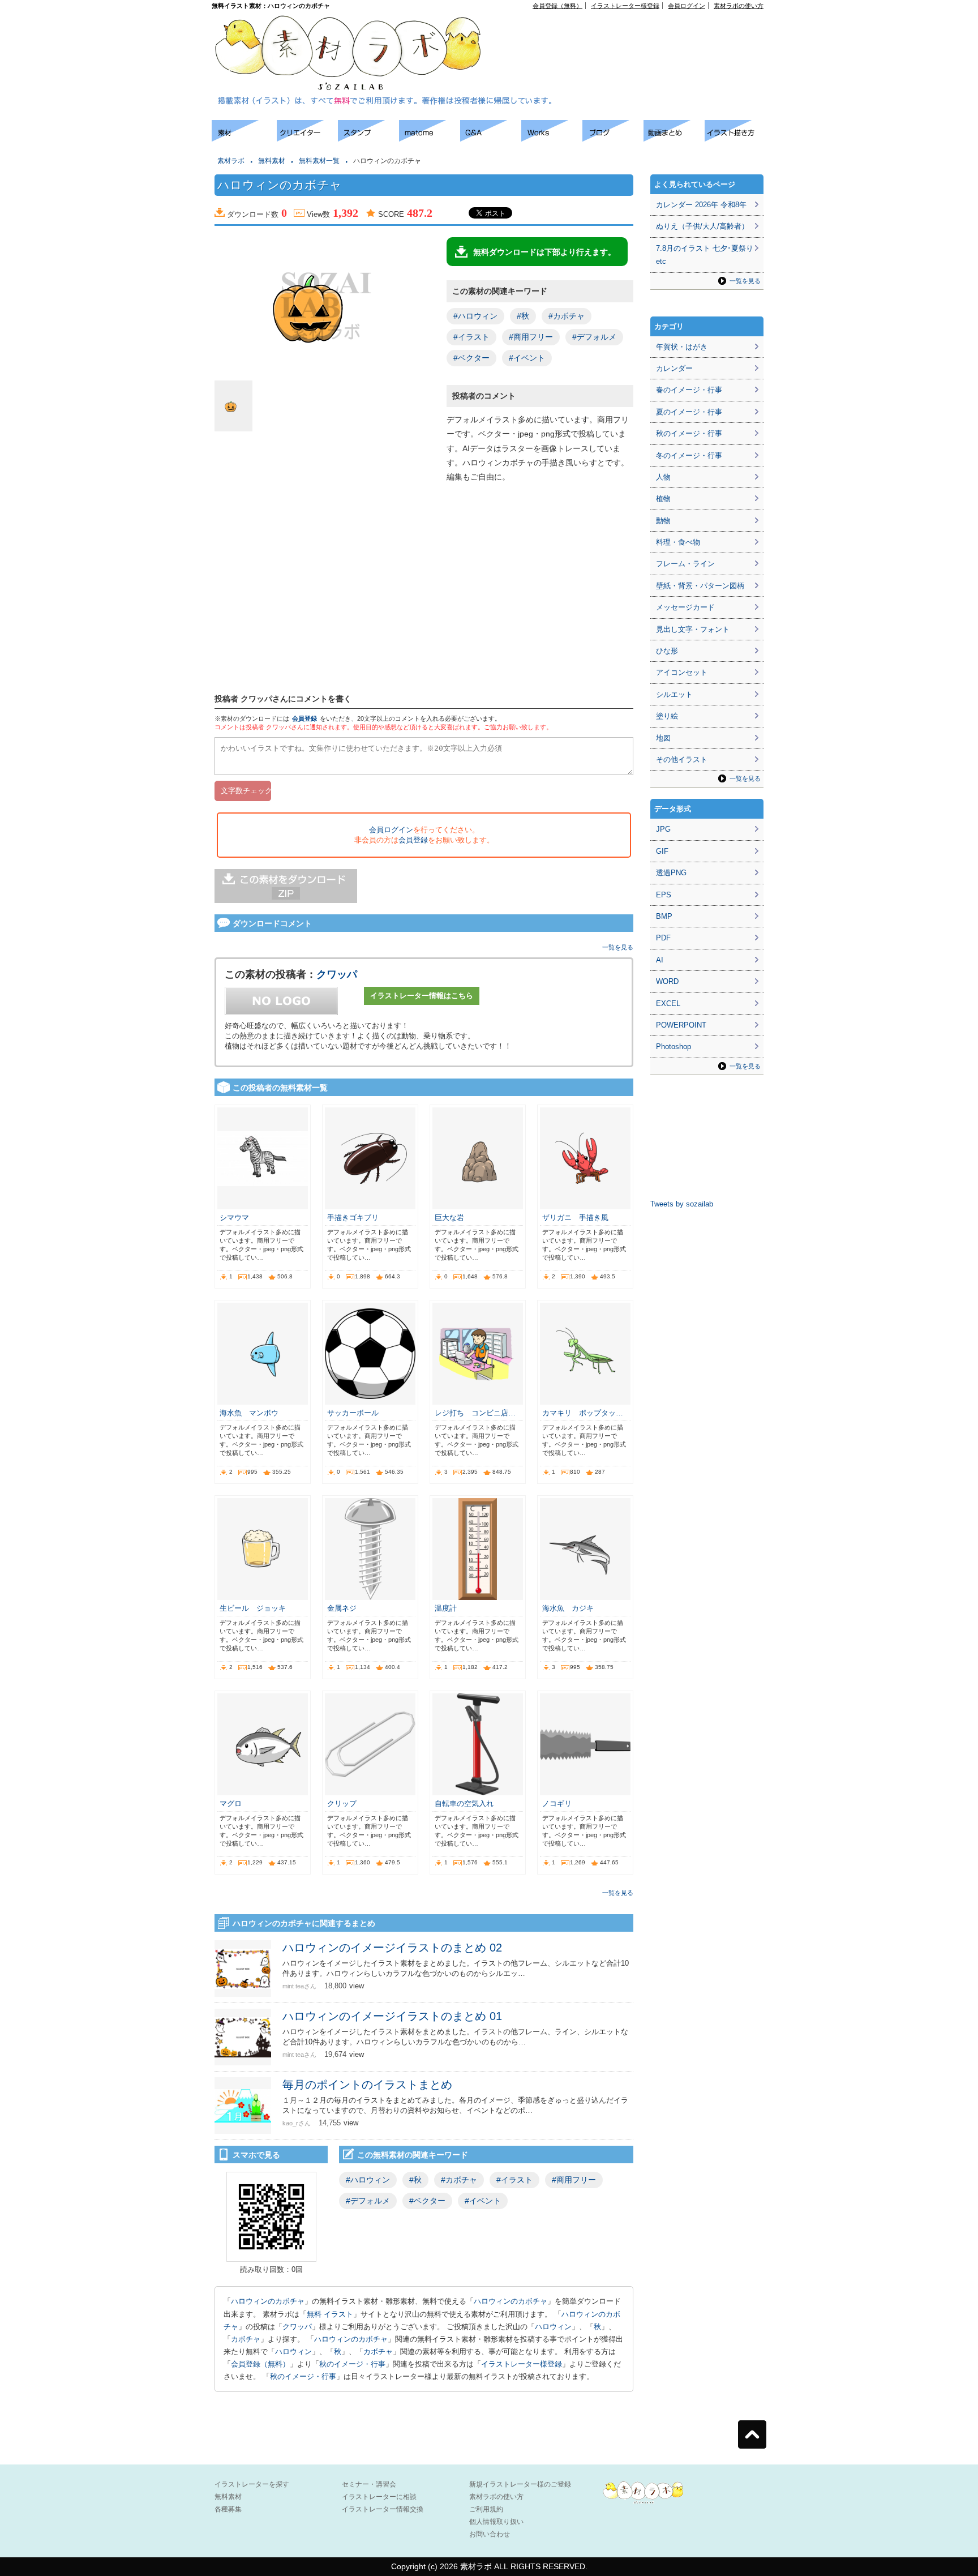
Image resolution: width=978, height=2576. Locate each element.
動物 (663, 521)
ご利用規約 (486, 2509)
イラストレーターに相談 (379, 2497)
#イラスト (471, 337)
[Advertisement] (634, 35)
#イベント (527, 358)
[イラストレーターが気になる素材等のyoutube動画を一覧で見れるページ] (674, 138)
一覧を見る (618, 947)
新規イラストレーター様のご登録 (520, 2484)
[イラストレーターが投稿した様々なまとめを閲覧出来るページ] (430, 138)
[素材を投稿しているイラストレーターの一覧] (307, 138)
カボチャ (246, 2339)
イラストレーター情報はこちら (422, 996)
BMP (664, 916)
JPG (663, 829)
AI (660, 960)
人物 (663, 477)
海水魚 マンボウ (249, 1413)
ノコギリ (557, 1803)
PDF (663, 938)
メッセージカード (685, 607)
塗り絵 (667, 716)
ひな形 (667, 651)
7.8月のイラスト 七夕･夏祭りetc (705, 255)
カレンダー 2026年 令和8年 (701, 205)
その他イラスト (682, 759)
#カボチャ (567, 316)
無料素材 (272, 161)
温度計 (446, 1608)
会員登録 (304, 718)
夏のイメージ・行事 (689, 412)
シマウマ (234, 1218)
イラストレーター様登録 (625, 6)
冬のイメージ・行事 (689, 455)
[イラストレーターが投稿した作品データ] (552, 138)
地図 (663, 738)
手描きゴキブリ (353, 1218)
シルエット (674, 694)
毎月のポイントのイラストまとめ (367, 2085)
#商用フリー (531, 337)
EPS (664, 895)
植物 (663, 498)
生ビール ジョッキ (253, 1608)
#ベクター (471, 358)
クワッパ (337, 974)
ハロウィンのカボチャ (268, 2301)
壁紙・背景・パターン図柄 (700, 586)
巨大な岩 (449, 1218)
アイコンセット (682, 672)
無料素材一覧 (319, 161)
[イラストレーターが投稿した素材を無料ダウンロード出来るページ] (244, 138)
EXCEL (668, 1004)
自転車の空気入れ (464, 1803)
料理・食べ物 (678, 542)
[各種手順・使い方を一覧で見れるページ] (735, 138)
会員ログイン (687, 6)
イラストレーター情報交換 (383, 2509)
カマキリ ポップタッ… (583, 1413)
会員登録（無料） (557, 6)
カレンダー (674, 368)
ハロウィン (553, 2327)
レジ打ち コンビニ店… (475, 1413)
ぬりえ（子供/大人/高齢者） (702, 226)
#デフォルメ (594, 337)
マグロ (231, 1803)
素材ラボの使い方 (739, 6)
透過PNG (671, 873)
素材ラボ (231, 161)
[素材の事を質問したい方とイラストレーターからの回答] (491, 138)
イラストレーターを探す (252, 2484)
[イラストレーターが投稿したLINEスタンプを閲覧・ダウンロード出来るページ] (368, 138)
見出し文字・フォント (693, 629)
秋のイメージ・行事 (352, 2364)
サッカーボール (353, 1413)
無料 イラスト (330, 2314)
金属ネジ (346, 1608)
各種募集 (228, 2509)
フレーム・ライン (685, 564)
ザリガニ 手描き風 (575, 1218)
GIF (662, 851)
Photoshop (674, 1047)
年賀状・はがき (682, 347)
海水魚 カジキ (568, 1608)
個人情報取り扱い (496, 2522)
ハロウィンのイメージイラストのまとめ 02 (392, 1948)
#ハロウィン (475, 316)
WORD (667, 981)
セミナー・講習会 (369, 2484)
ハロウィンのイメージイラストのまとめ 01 (392, 2016)
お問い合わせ (490, 2534)
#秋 (523, 316)
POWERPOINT (681, 1025)
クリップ (342, 1803)
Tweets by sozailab (682, 1204)
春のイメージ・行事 (689, 390)
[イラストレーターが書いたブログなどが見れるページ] (613, 138)
